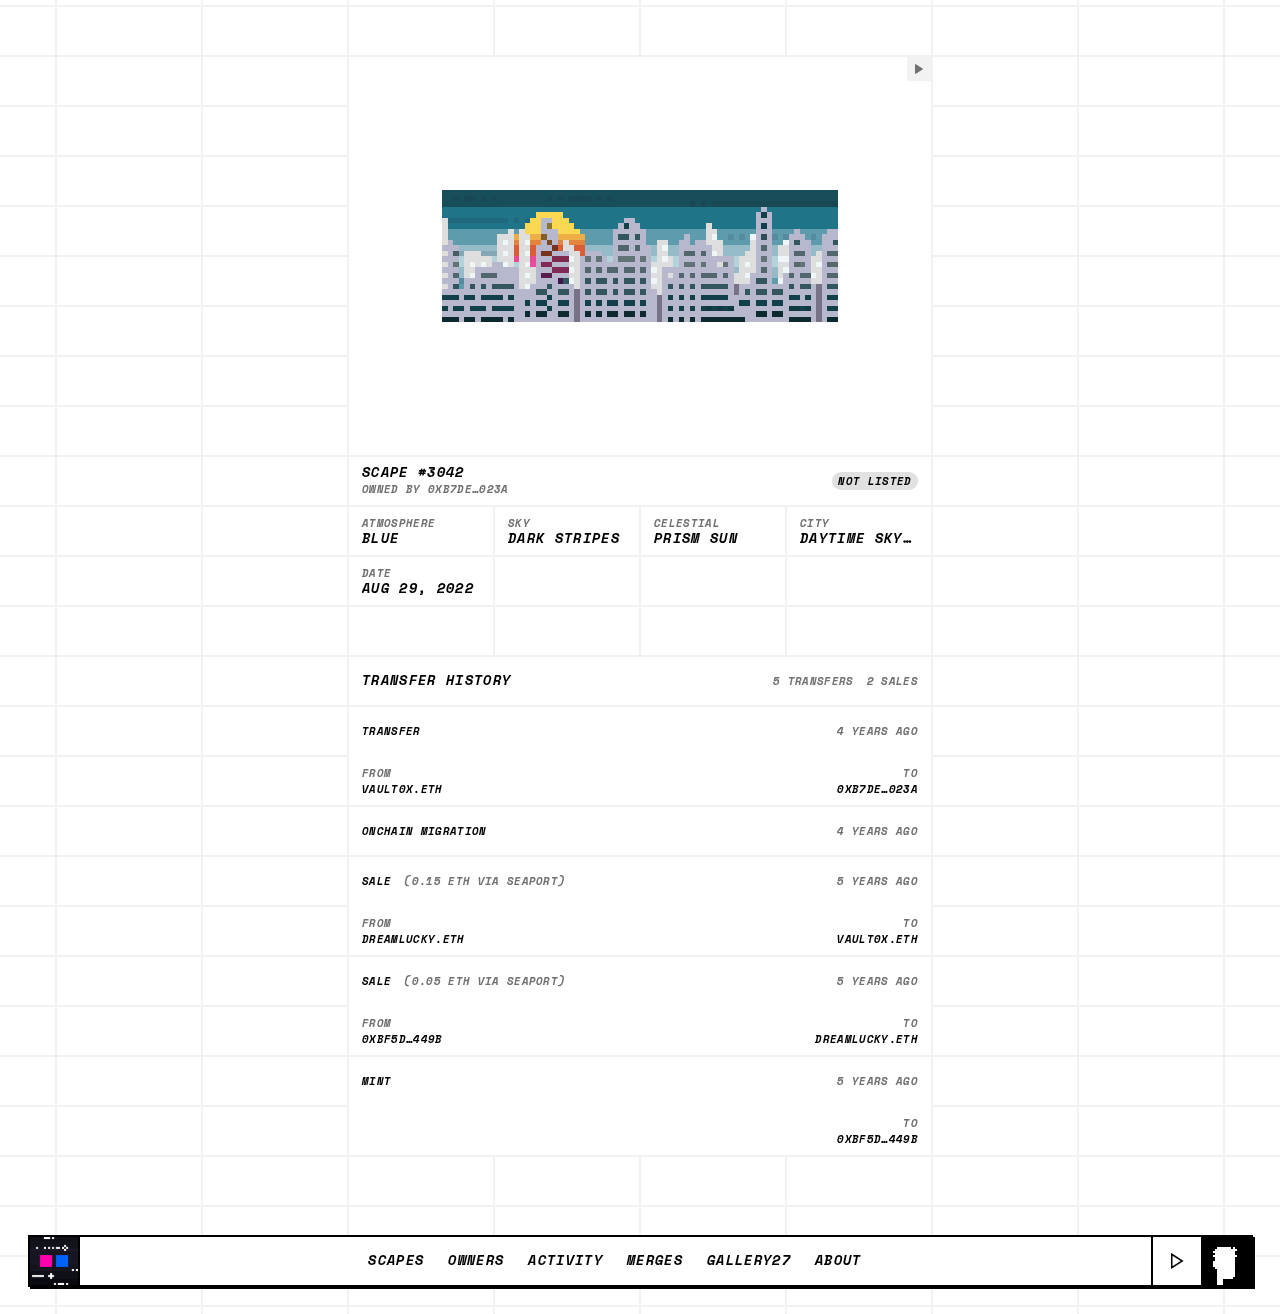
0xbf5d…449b (402, 1038)
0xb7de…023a (468, 488)
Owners (476, 1260)
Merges (655, 1260)
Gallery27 (749, 1260)
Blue (380, 539)
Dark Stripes (564, 539)
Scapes (396, 1260)
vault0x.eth (402, 788)
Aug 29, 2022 (418, 589)
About (838, 1260)
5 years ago (877, 881)
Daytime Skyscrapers (859, 539)
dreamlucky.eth (413, 938)
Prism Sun (696, 539)
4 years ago (877, 731)
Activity (565, 1260)
